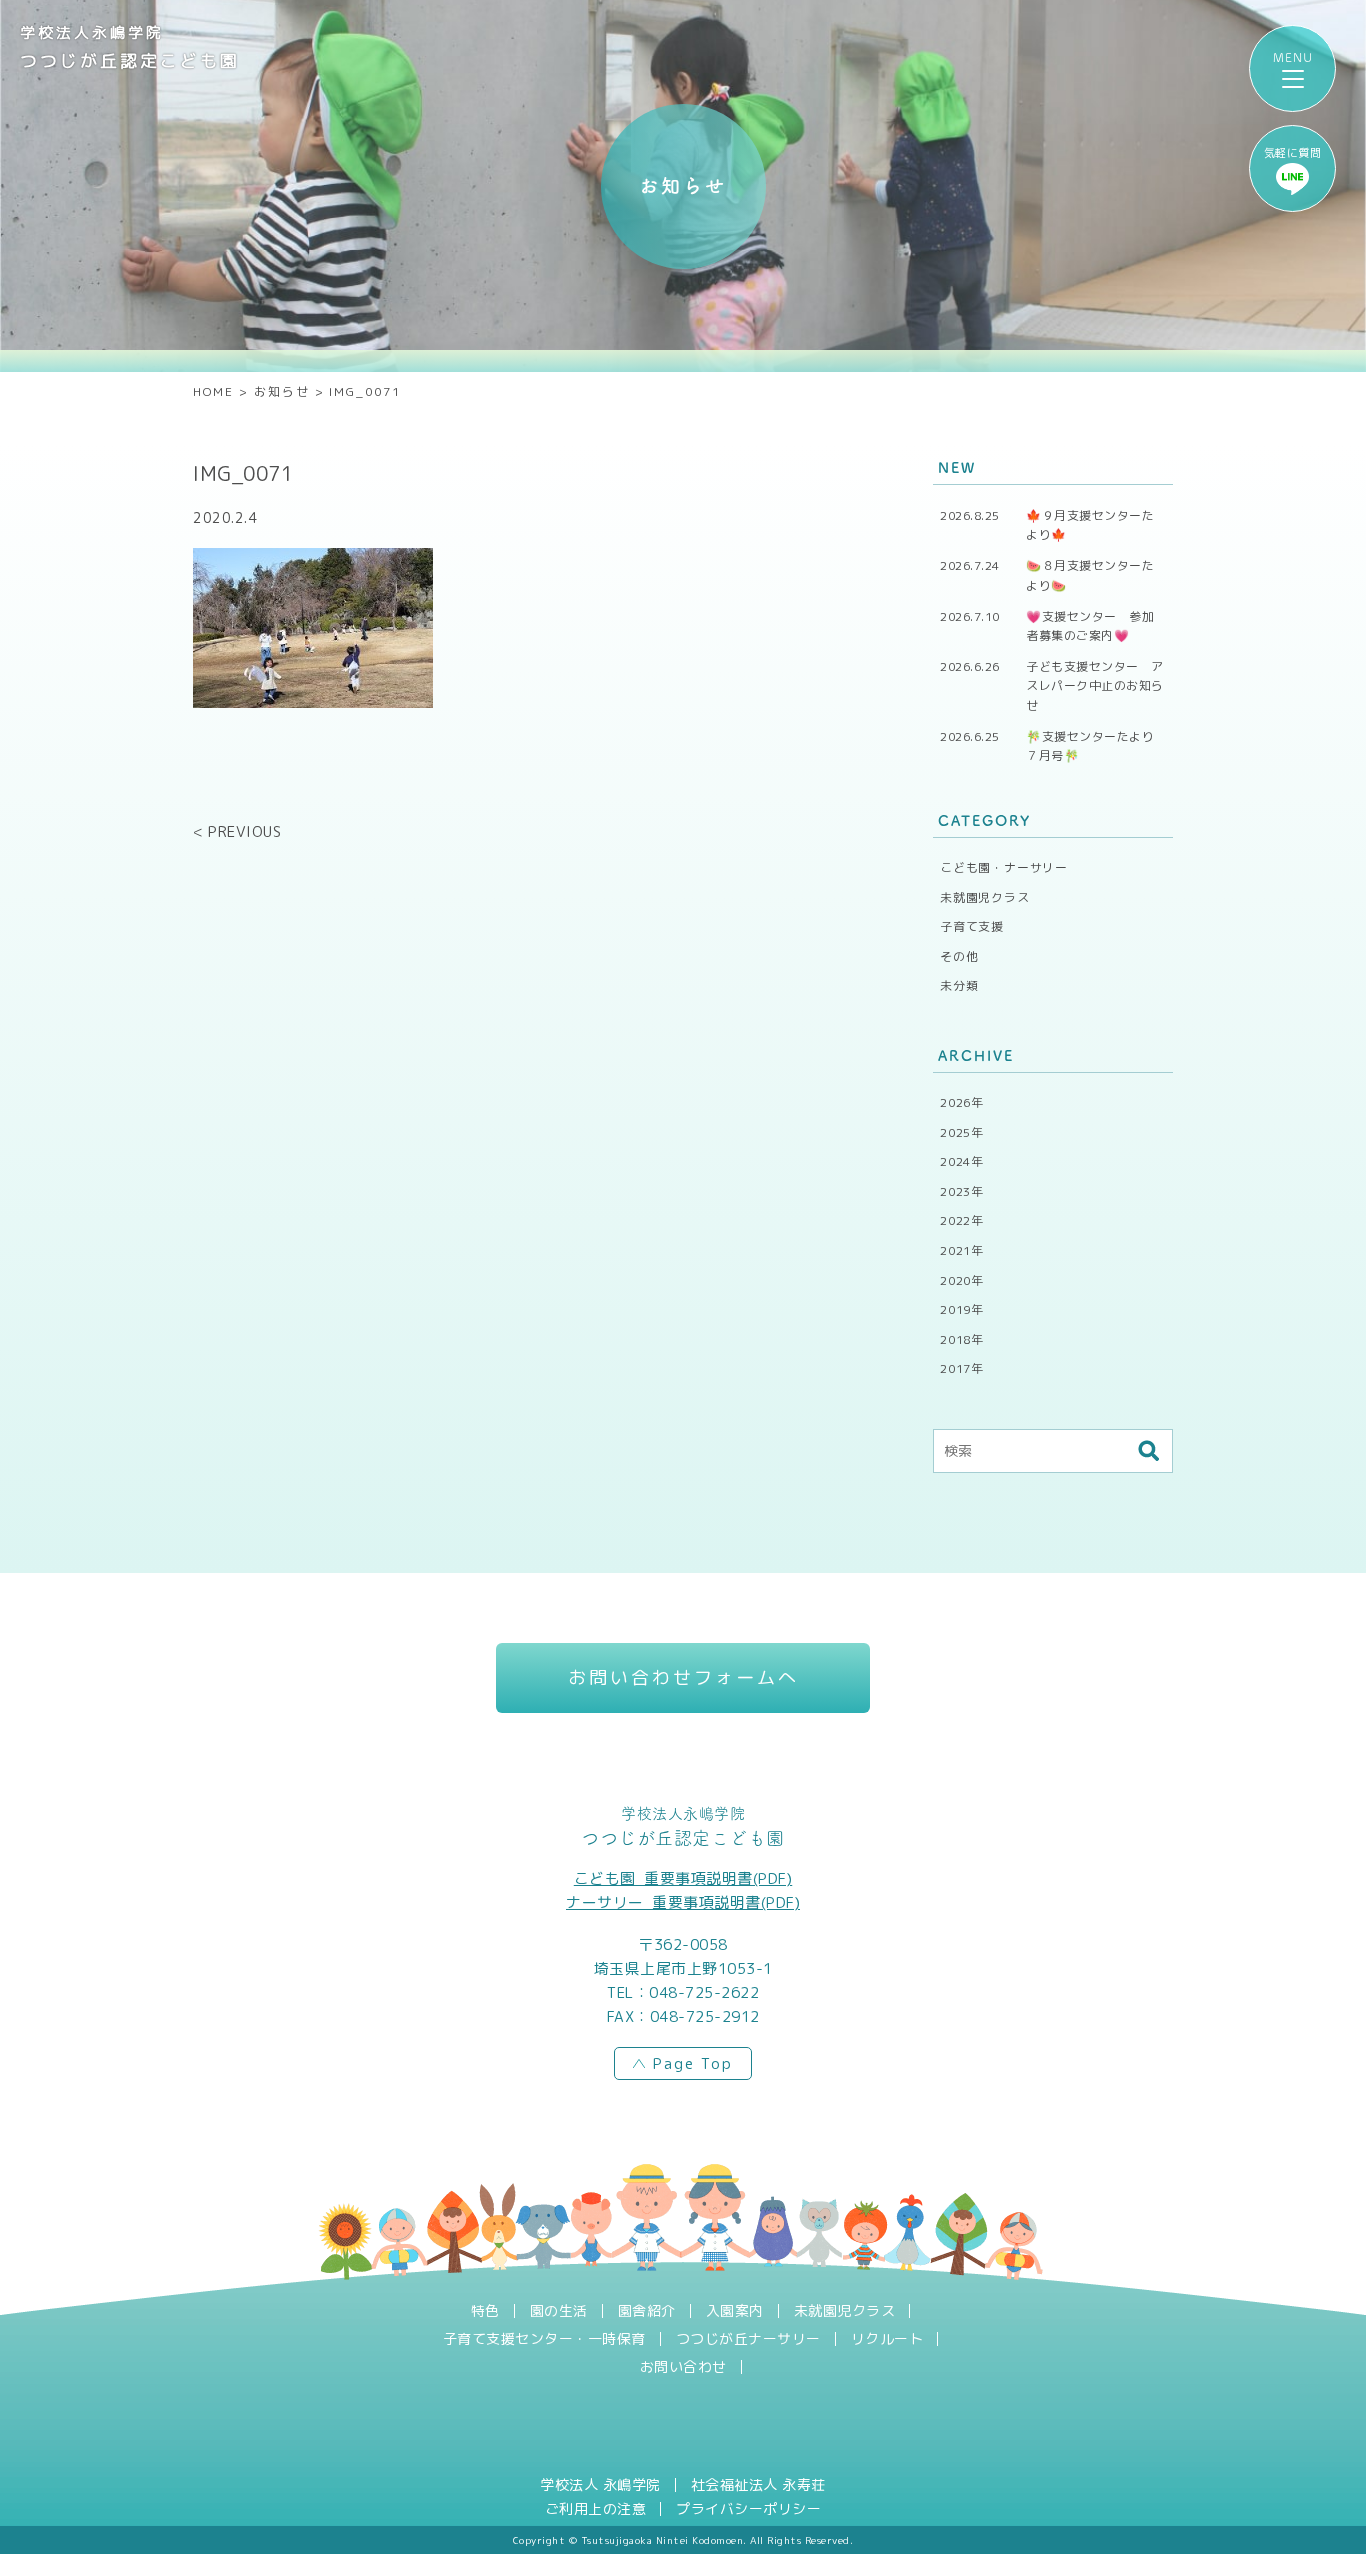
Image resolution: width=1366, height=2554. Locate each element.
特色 (485, 2311)
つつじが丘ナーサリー (748, 2339)
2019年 (962, 1309)
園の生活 (559, 2311)
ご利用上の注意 (596, 2509)
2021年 (962, 1250)
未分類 (959, 985)
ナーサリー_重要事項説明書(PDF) (683, 1902)
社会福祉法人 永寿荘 (758, 2485)
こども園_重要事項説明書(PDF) (683, 1878)
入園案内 (735, 2311)
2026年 (962, 1102)
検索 (1148, 1451)
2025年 (962, 1132)
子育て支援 (972, 926)
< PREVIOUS (237, 831)
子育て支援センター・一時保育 (544, 2339)
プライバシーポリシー (748, 2509)
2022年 (962, 1220)
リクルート (887, 2339)
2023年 (962, 1191)
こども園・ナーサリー (1004, 867)
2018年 (962, 1339)
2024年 (962, 1161)
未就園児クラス (985, 897)
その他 (959, 956)
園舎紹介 (647, 2311)
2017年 (962, 1368)
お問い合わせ (683, 2367)
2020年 (962, 1280)
